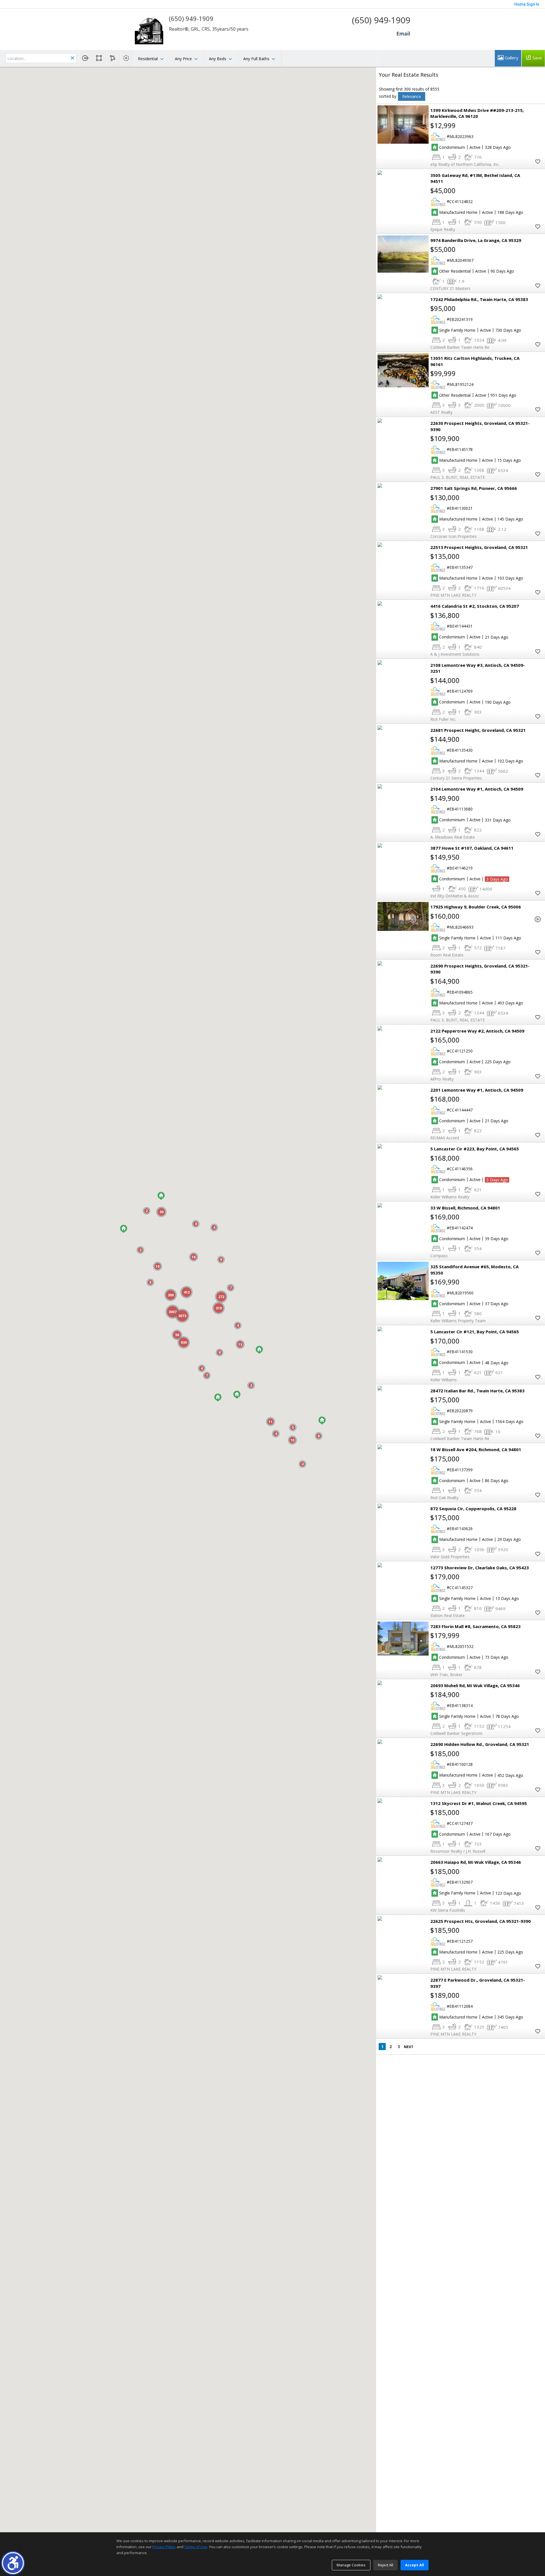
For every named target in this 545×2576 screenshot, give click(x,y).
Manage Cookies (351, 2565)
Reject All (385, 2565)
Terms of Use (196, 2547)
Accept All (415, 2565)
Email (403, 34)
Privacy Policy (164, 2547)
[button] (13, 2563)
